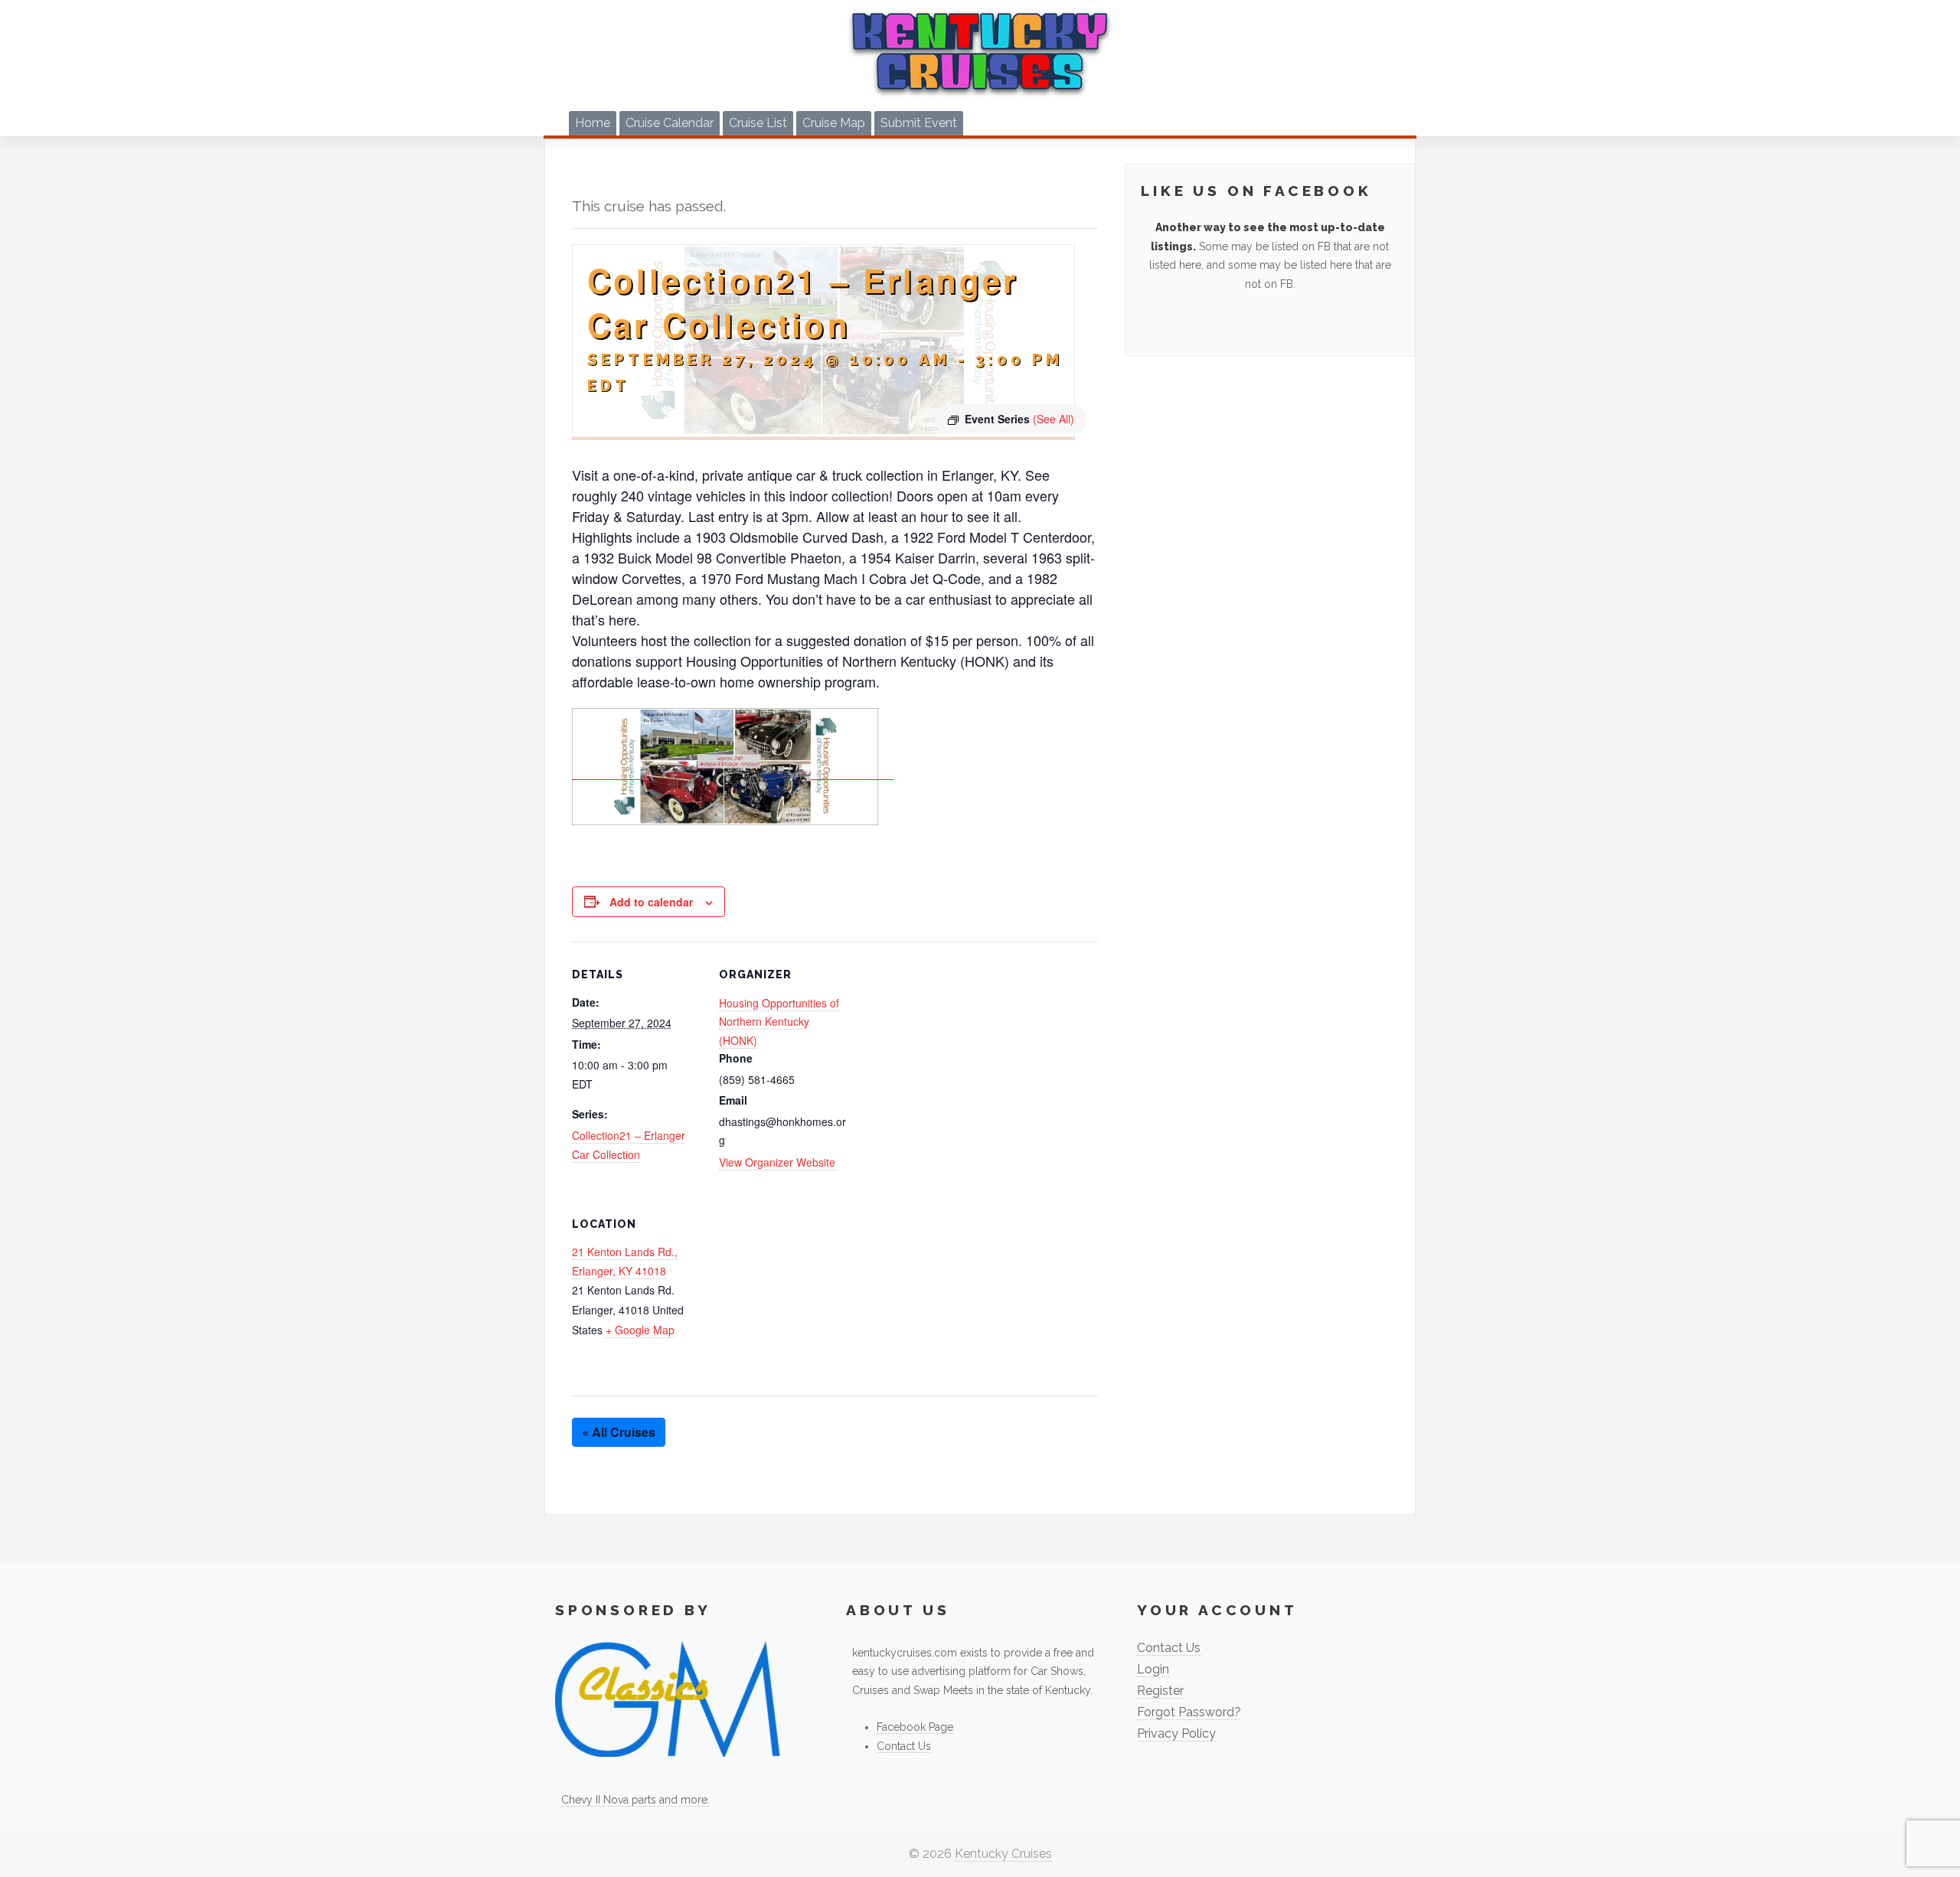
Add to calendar (651, 902)
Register (1160, 1691)
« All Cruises (619, 1432)
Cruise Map (834, 123)
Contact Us (904, 1746)
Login (1153, 1669)
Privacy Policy (1176, 1733)
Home (593, 123)
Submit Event (919, 123)
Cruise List (758, 123)
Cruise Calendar (670, 123)
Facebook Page (915, 1727)
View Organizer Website (777, 1162)
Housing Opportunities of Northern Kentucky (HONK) (779, 1022)
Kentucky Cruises (1003, 1854)
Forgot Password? (1189, 1712)
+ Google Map (640, 1330)
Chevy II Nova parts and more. (635, 1800)
